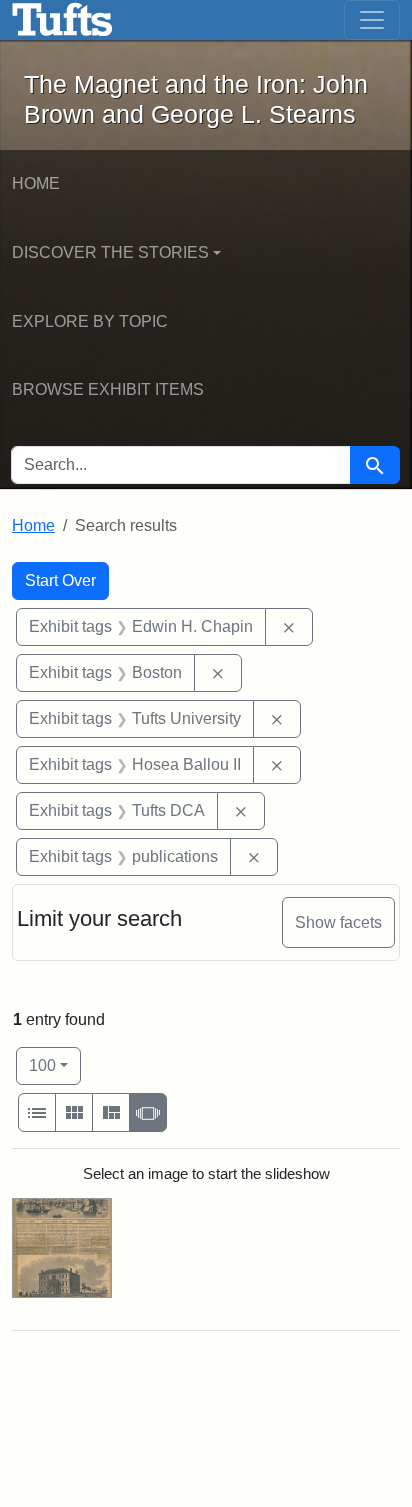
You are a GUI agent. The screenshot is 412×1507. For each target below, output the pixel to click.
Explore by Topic (90, 321)
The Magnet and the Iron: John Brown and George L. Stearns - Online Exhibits (62, 20)
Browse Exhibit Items (108, 389)
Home (36, 183)
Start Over (60, 580)
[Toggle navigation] (372, 20)
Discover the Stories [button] (110, 252)
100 (55, 1065)
